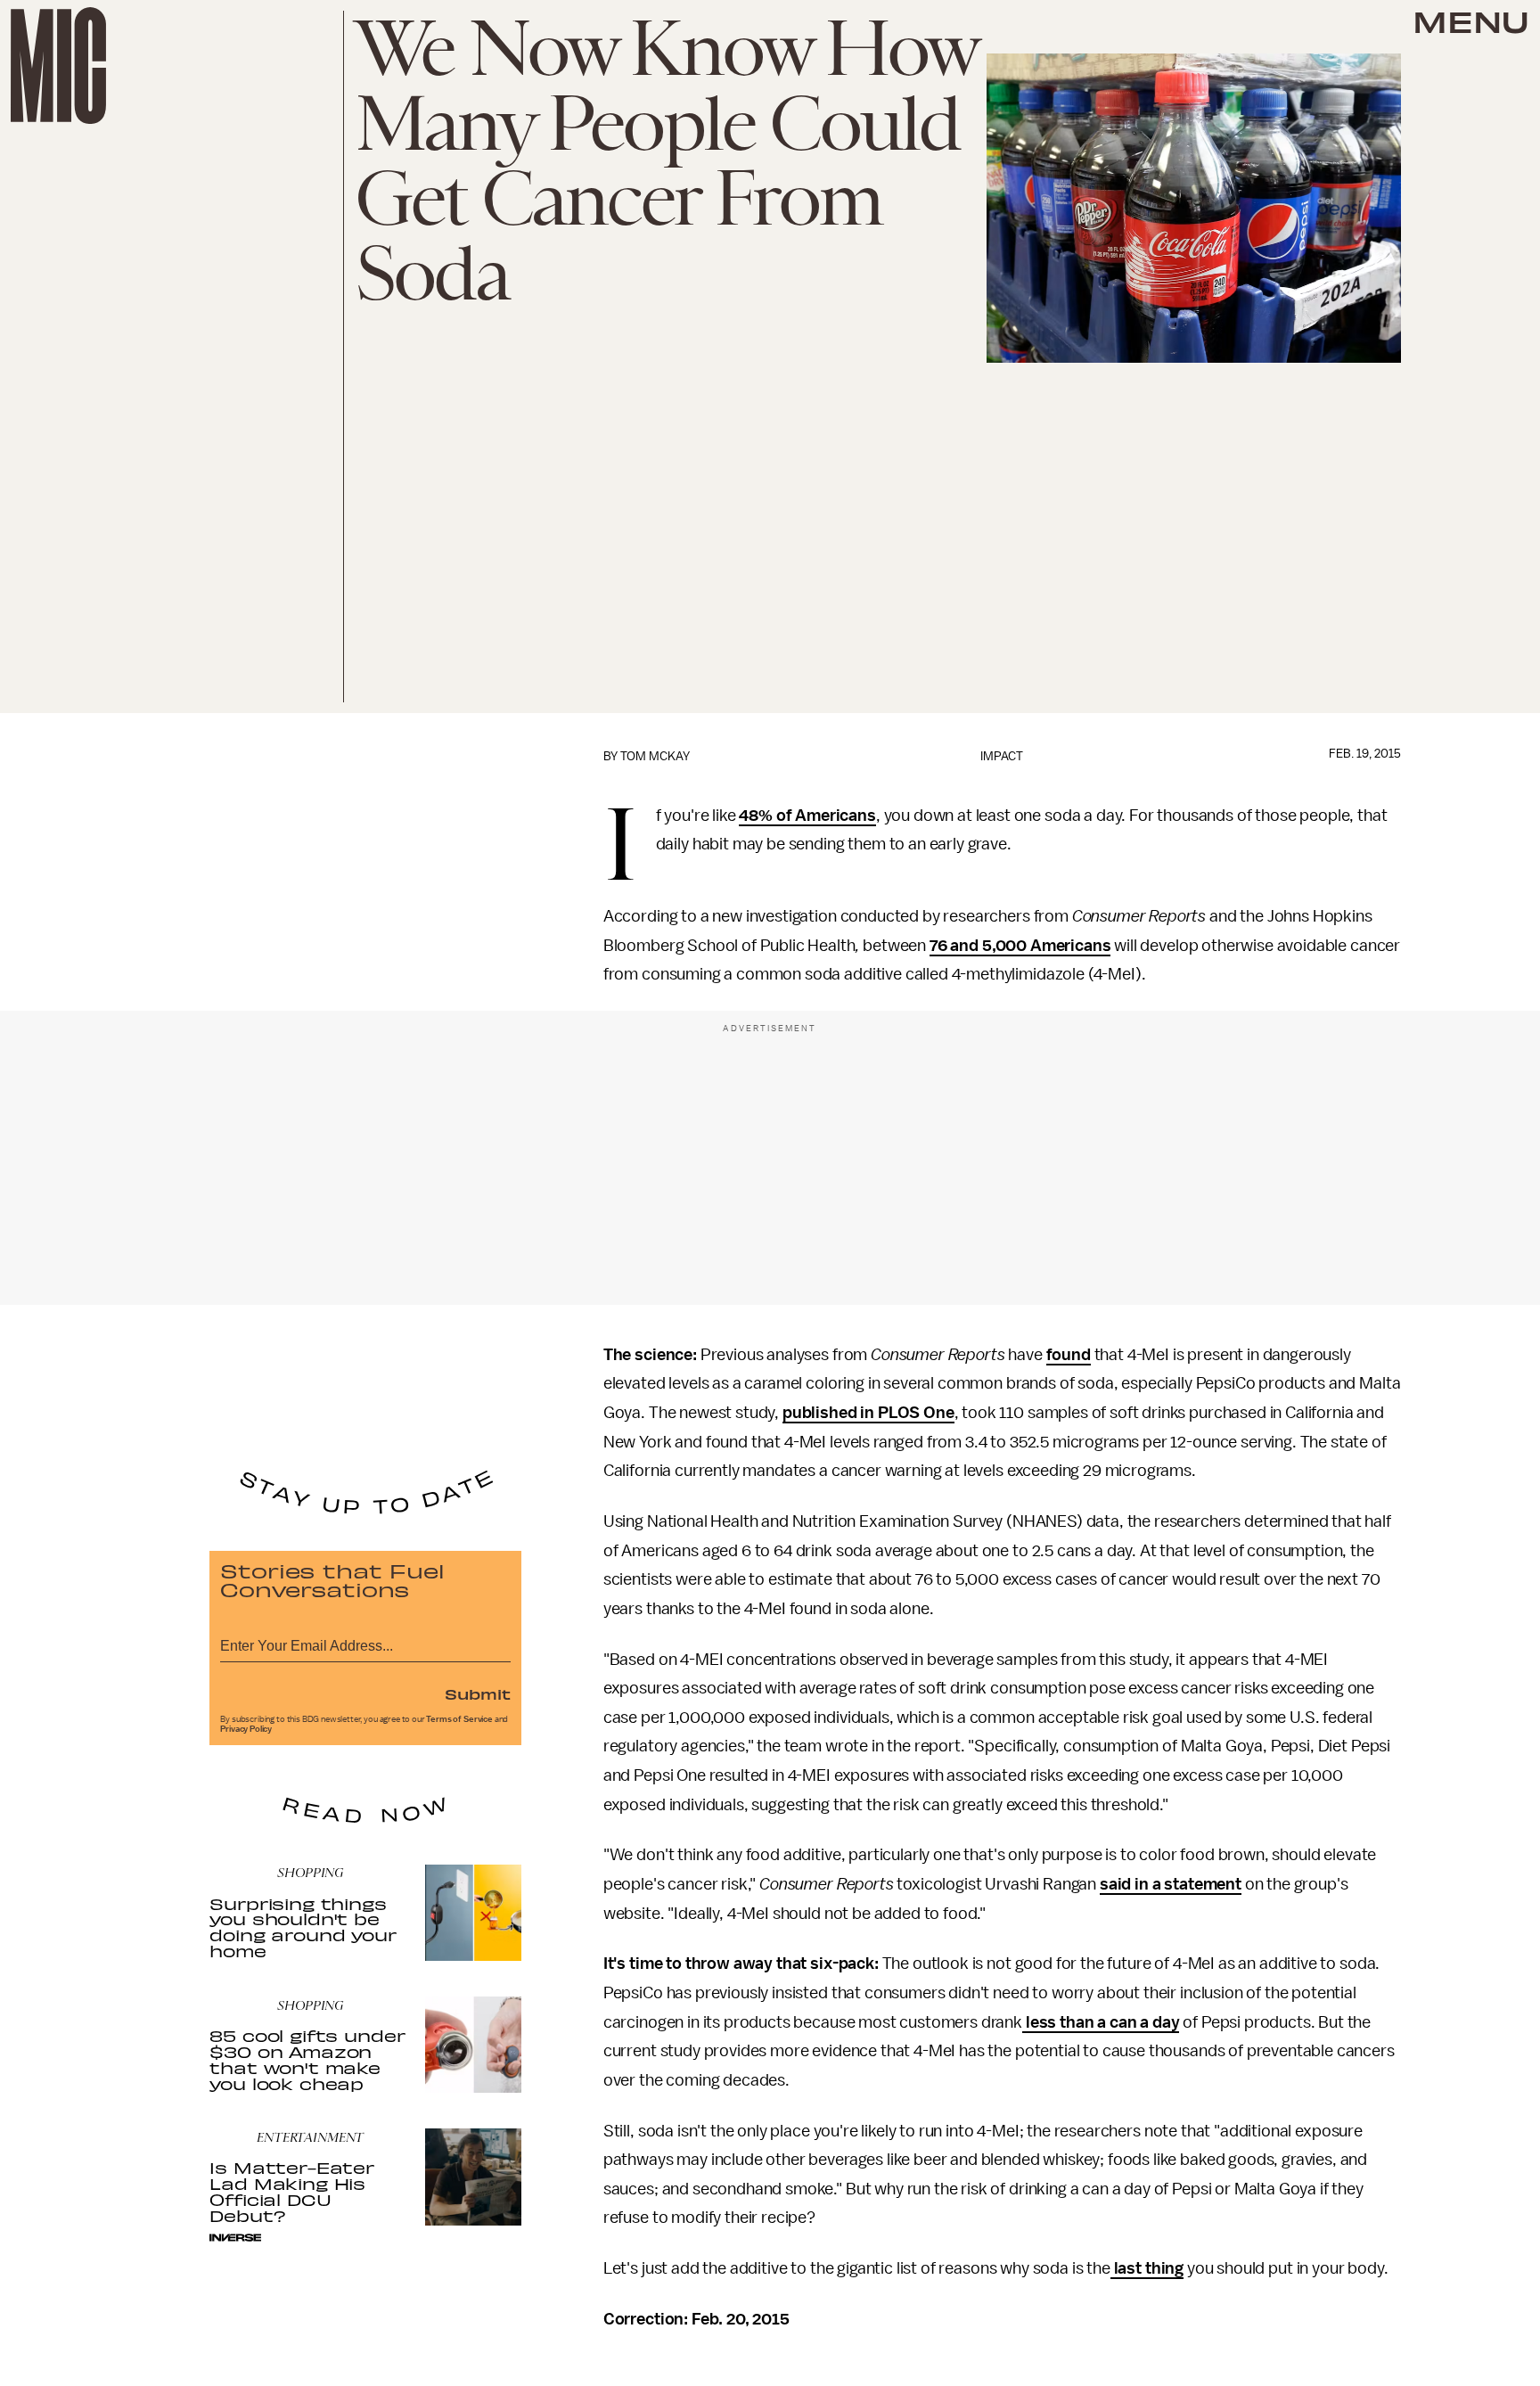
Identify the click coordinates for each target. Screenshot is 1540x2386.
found (1069, 1355)
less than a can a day (1101, 2022)
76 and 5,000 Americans (1020, 946)
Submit (478, 1693)
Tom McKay (655, 756)
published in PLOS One (868, 1413)
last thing (1147, 2268)
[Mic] (58, 66)
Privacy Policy (246, 1729)
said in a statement (1171, 1884)
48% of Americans (807, 816)
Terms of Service (459, 1719)
